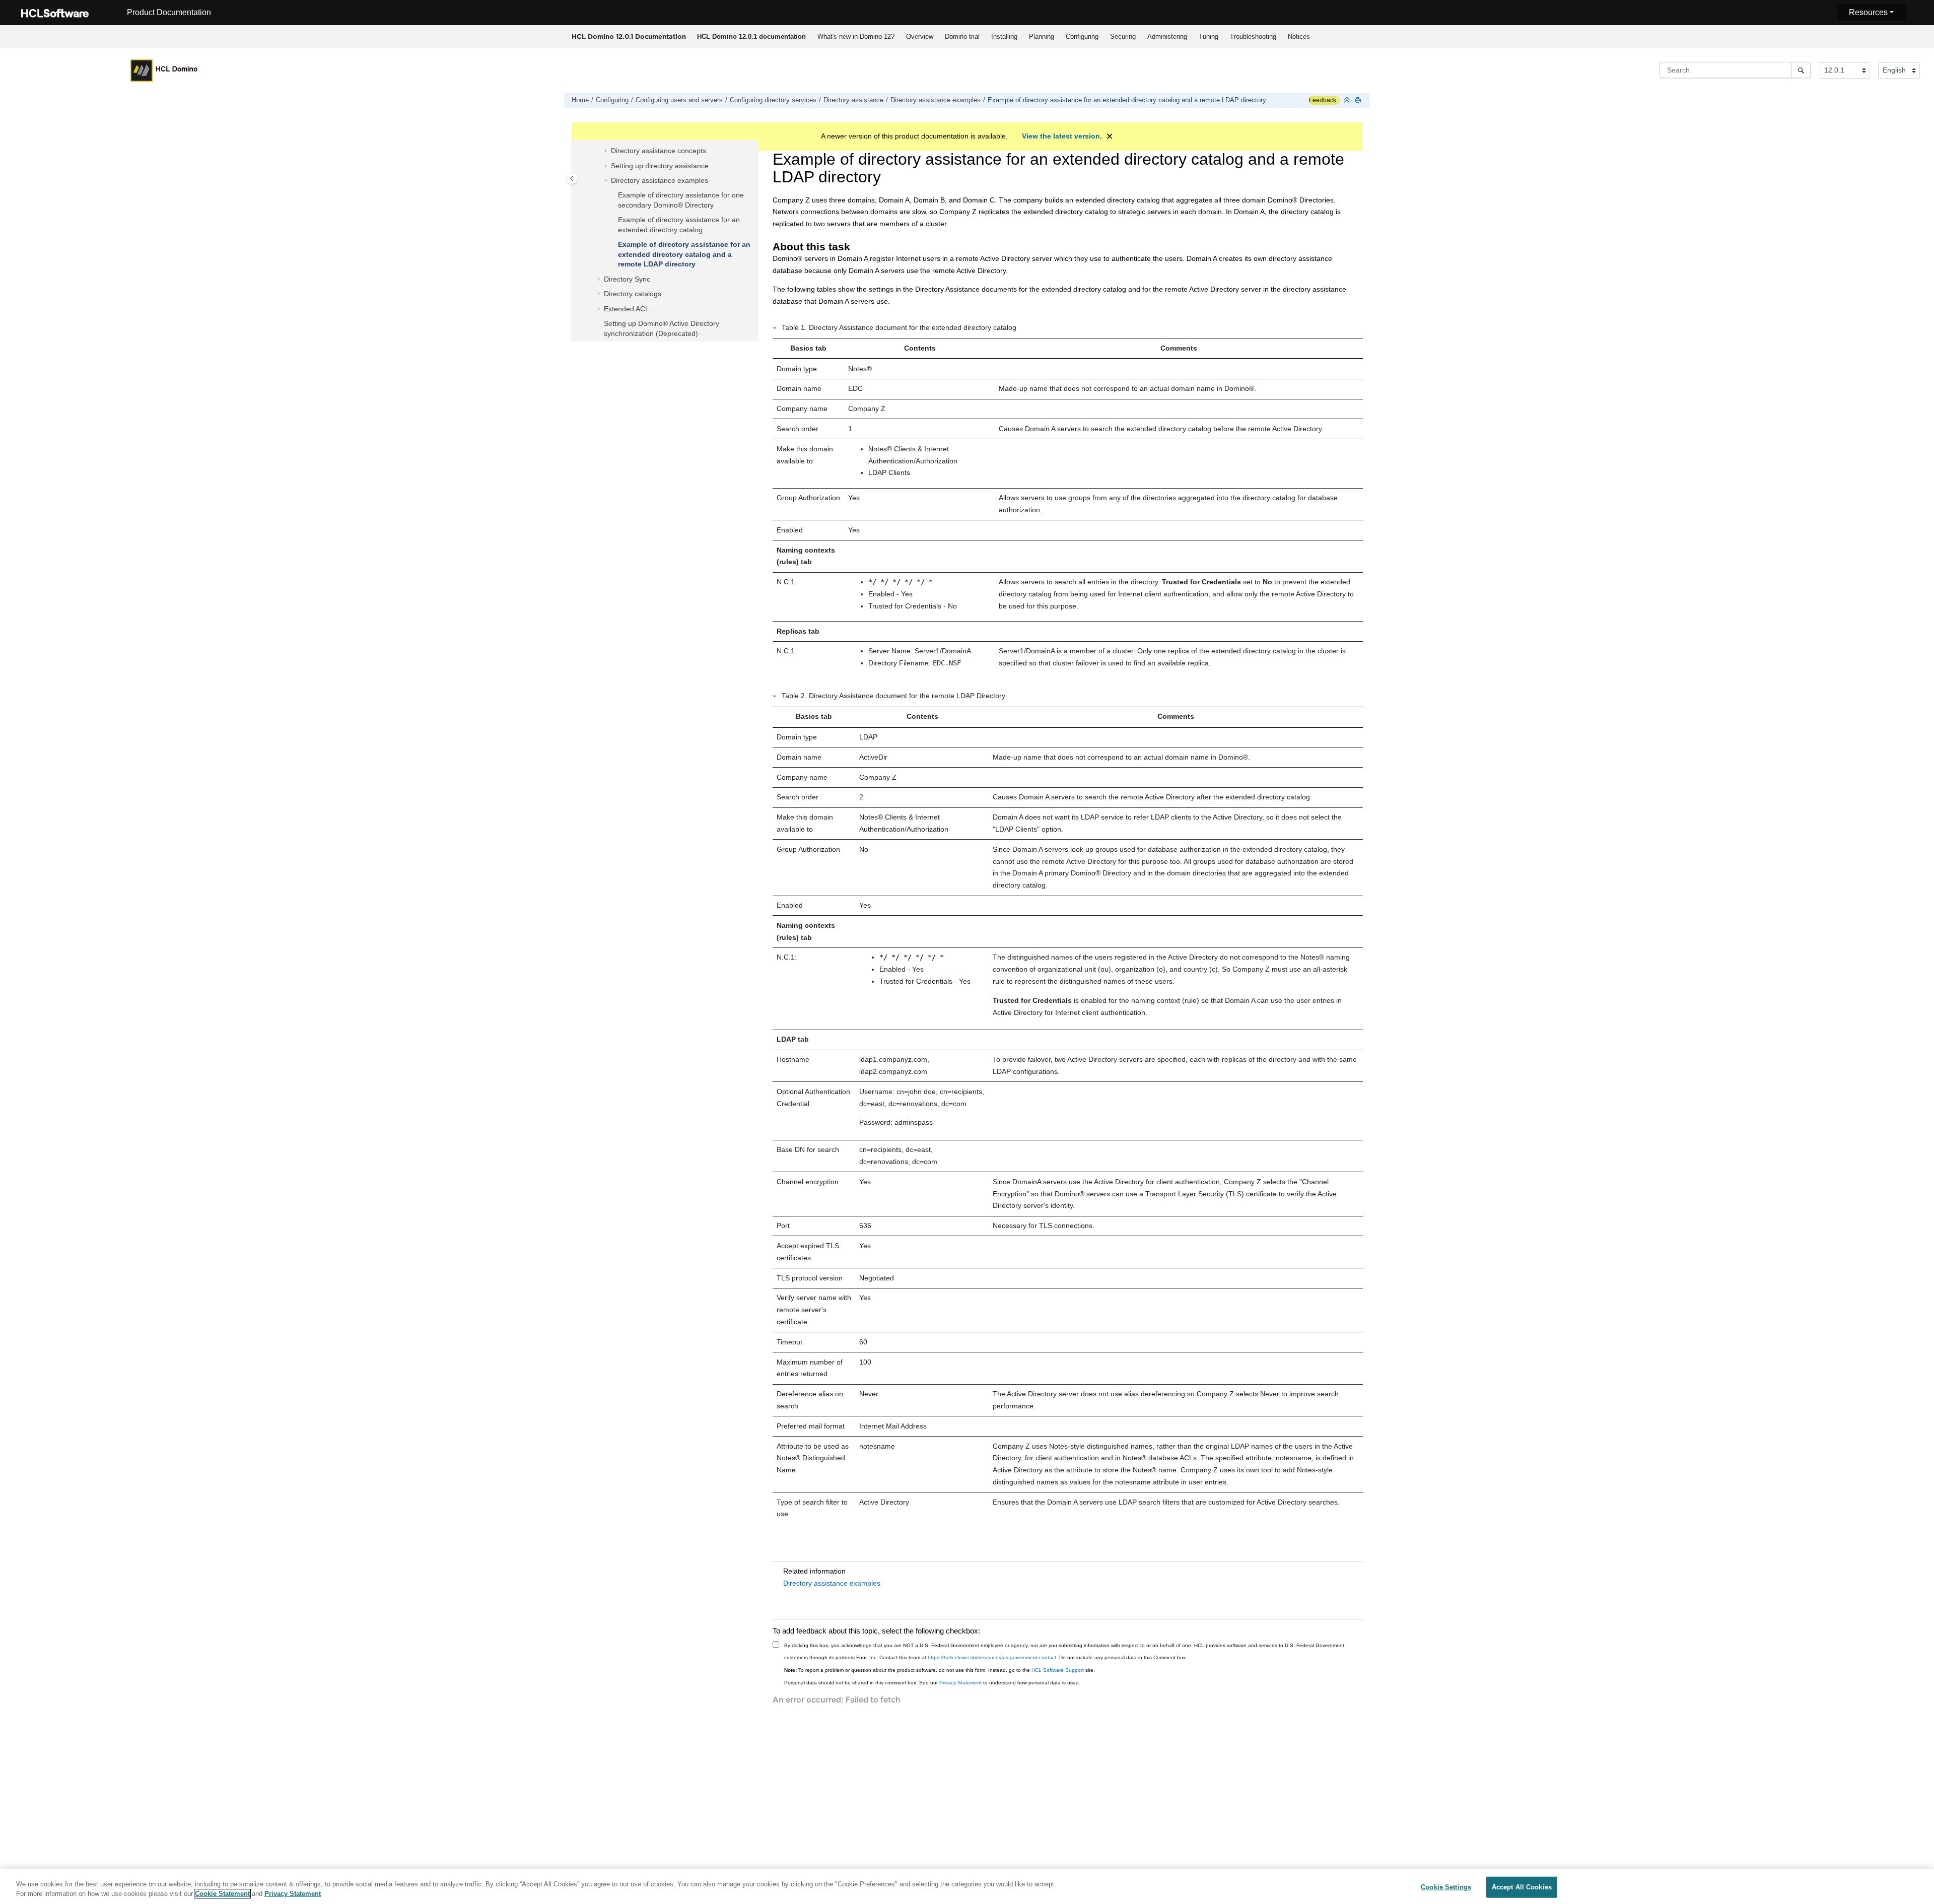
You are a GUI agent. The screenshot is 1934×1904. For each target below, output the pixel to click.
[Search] (1801, 70)
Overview (920, 37)
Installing (1004, 37)
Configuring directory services (773, 100)
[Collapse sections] (1348, 100)
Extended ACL (627, 309)
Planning (1042, 37)
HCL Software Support (1058, 1670)
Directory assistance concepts (659, 151)
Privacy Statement (960, 1683)
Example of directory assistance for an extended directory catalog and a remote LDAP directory (1127, 100)
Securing (1123, 37)
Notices (1299, 37)
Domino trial (962, 37)
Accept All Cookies (1522, 1887)
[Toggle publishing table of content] (572, 179)
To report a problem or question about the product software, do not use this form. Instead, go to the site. (940, 1670)
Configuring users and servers (679, 100)
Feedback (1323, 100)
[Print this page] (1359, 100)
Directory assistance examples (936, 100)
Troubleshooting (1253, 37)
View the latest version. (1062, 136)
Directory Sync (627, 279)
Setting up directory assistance (660, 166)
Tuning (1208, 37)
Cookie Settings (1446, 1887)
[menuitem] (751, 37)
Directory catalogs (633, 294)
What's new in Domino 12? (856, 37)
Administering (1167, 37)
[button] (607, 151)
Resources (1868, 12)
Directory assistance (853, 100)
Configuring (1082, 37)
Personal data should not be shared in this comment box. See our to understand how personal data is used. (932, 1683)
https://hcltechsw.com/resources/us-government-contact (992, 1657)
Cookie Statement (222, 1894)
